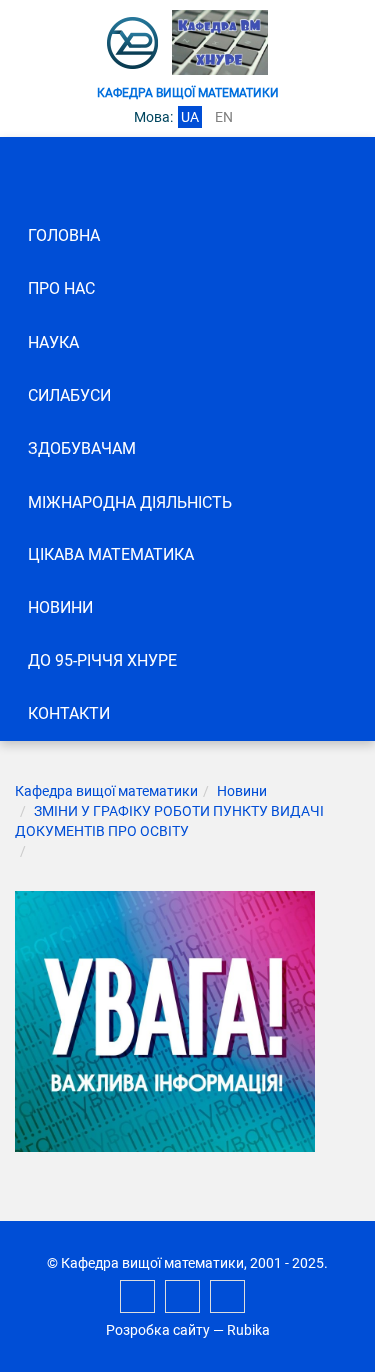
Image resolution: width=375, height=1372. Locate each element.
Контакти (69, 713)
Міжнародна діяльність (130, 502)
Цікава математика (111, 554)
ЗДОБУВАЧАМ (82, 448)
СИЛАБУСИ (69, 395)
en (224, 117)
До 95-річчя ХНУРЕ (102, 660)
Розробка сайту (158, 1330)
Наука (53, 342)
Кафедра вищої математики (106, 791)
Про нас (61, 288)
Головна (64, 235)
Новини (60, 607)
